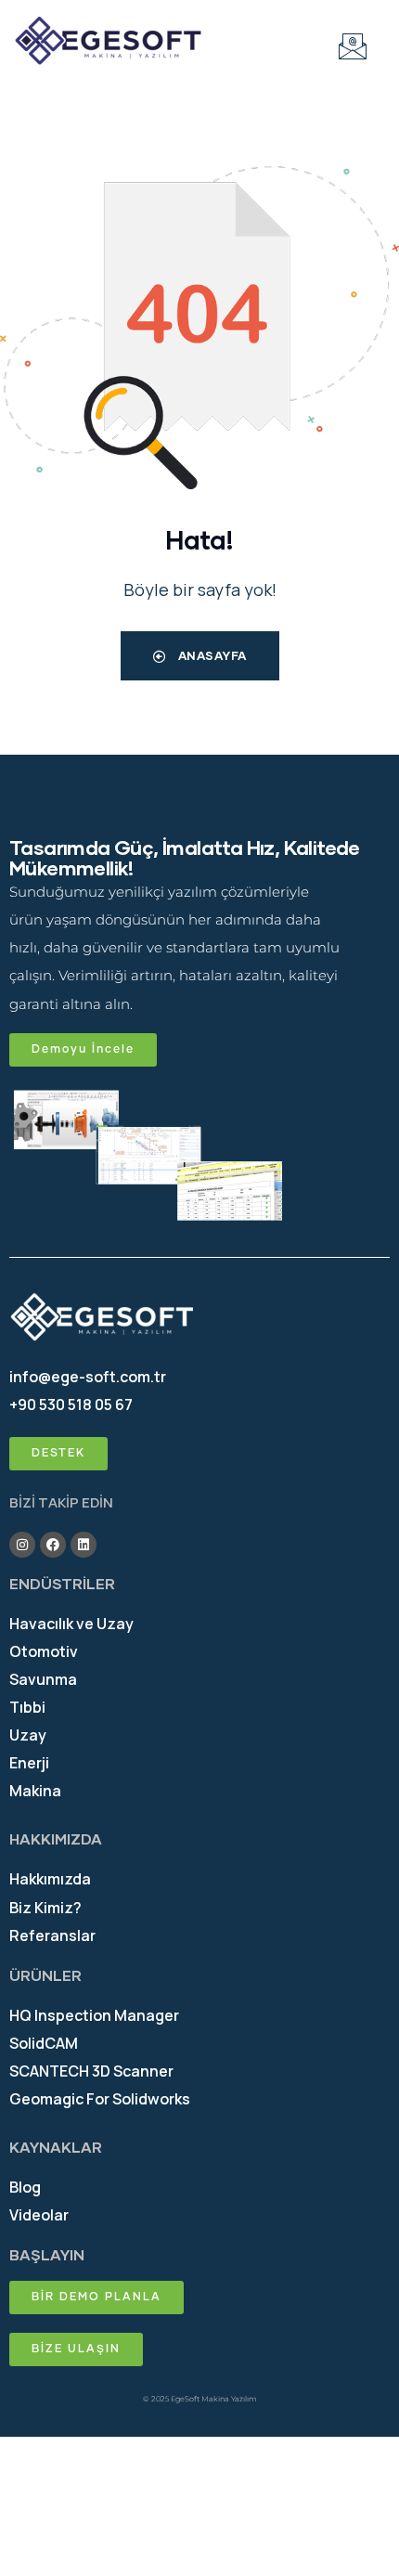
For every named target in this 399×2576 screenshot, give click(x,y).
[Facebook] (53, 1545)
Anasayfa (211, 655)
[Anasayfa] (108, 41)
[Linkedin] (84, 1545)
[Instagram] (22, 1545)
